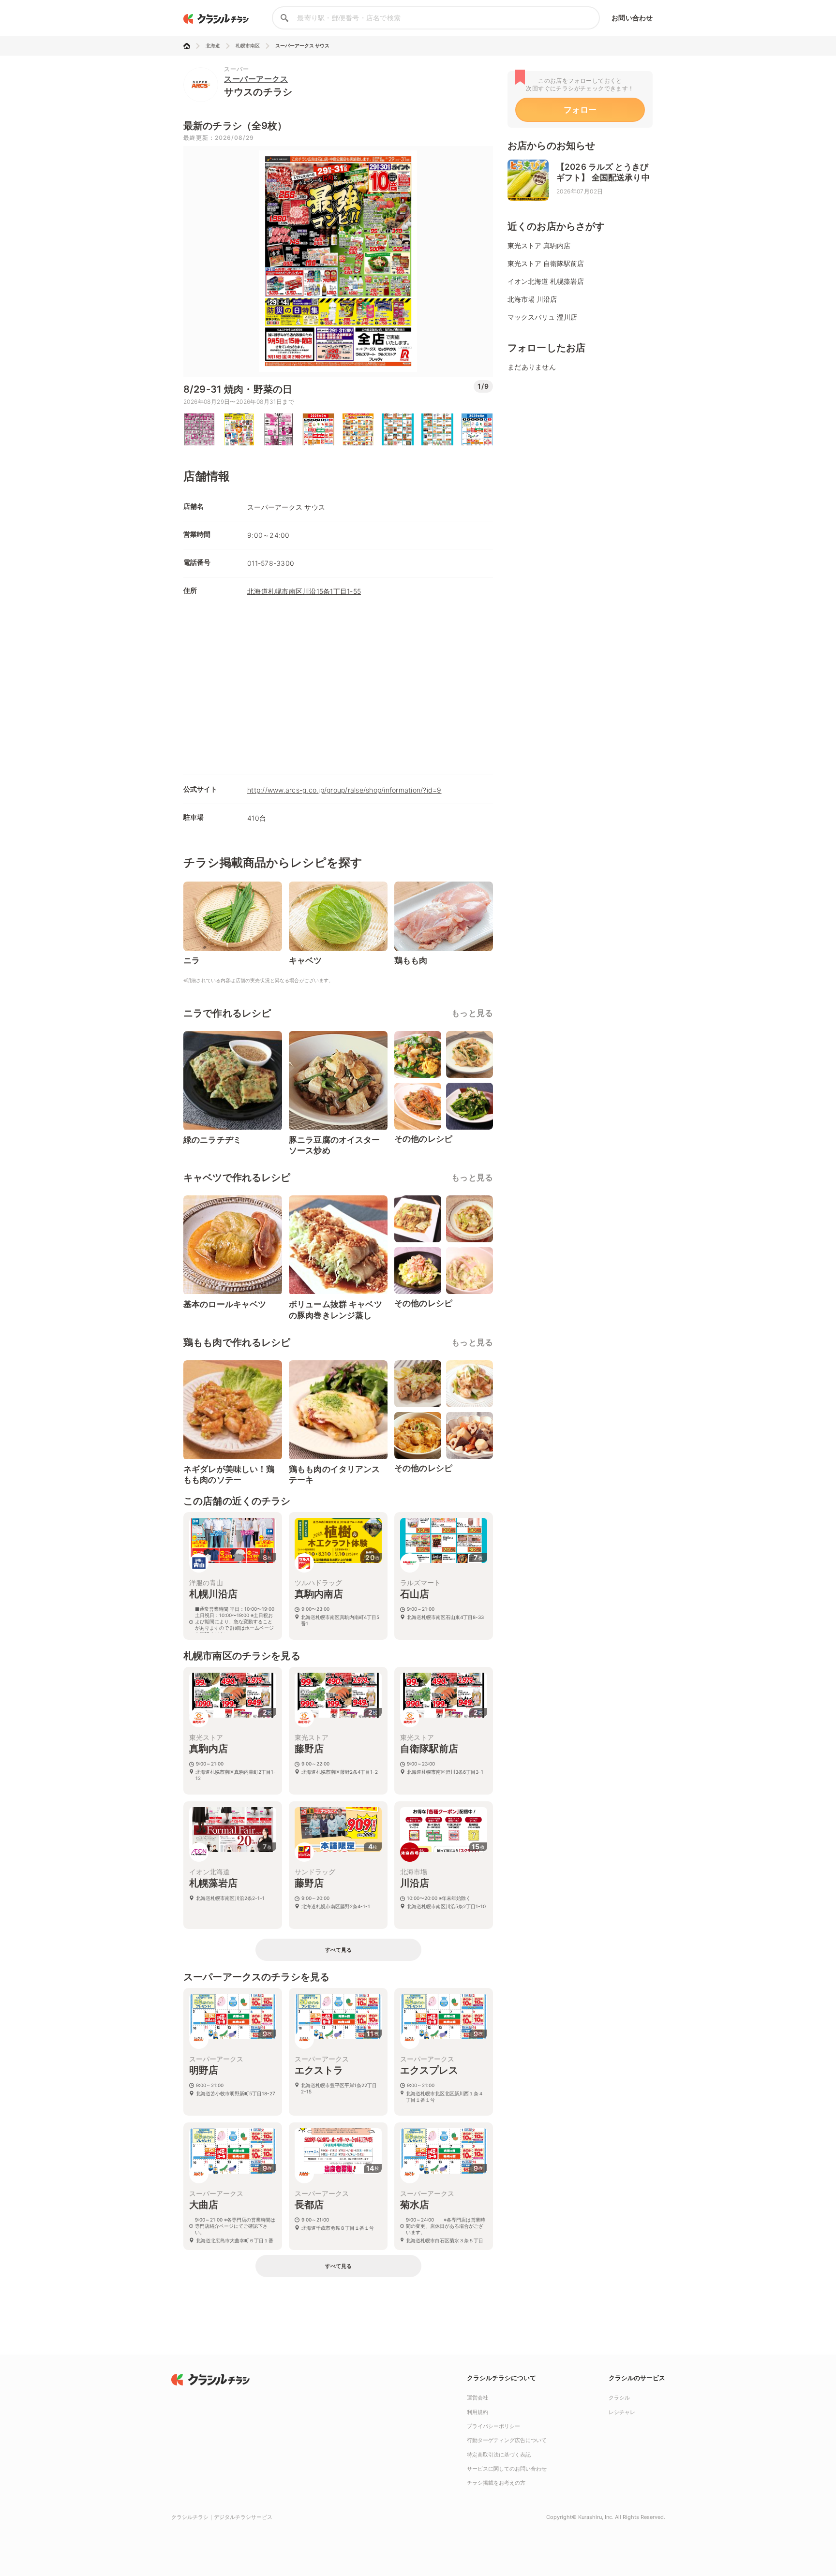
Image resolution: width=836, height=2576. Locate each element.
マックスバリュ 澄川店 (542, 317)
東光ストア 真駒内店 (539, 245)
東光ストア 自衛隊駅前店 (546, 263)
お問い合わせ (632, 18)
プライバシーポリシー (493, 2426)
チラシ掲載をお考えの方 (496, 2483)
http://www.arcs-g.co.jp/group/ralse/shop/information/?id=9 (344, 790)
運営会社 (478, 2398)
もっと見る (472, 1013)
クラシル (619, 2398)
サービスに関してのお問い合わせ (507, 2469)
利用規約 (478, 2412)
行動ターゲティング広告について (507, 2440)
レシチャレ (622, 2412)
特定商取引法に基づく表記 (499, 2455)
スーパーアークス (256, 79)
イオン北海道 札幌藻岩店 (546, 281)
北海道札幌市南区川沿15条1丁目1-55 (304, 591)
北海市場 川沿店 (532, 299)
